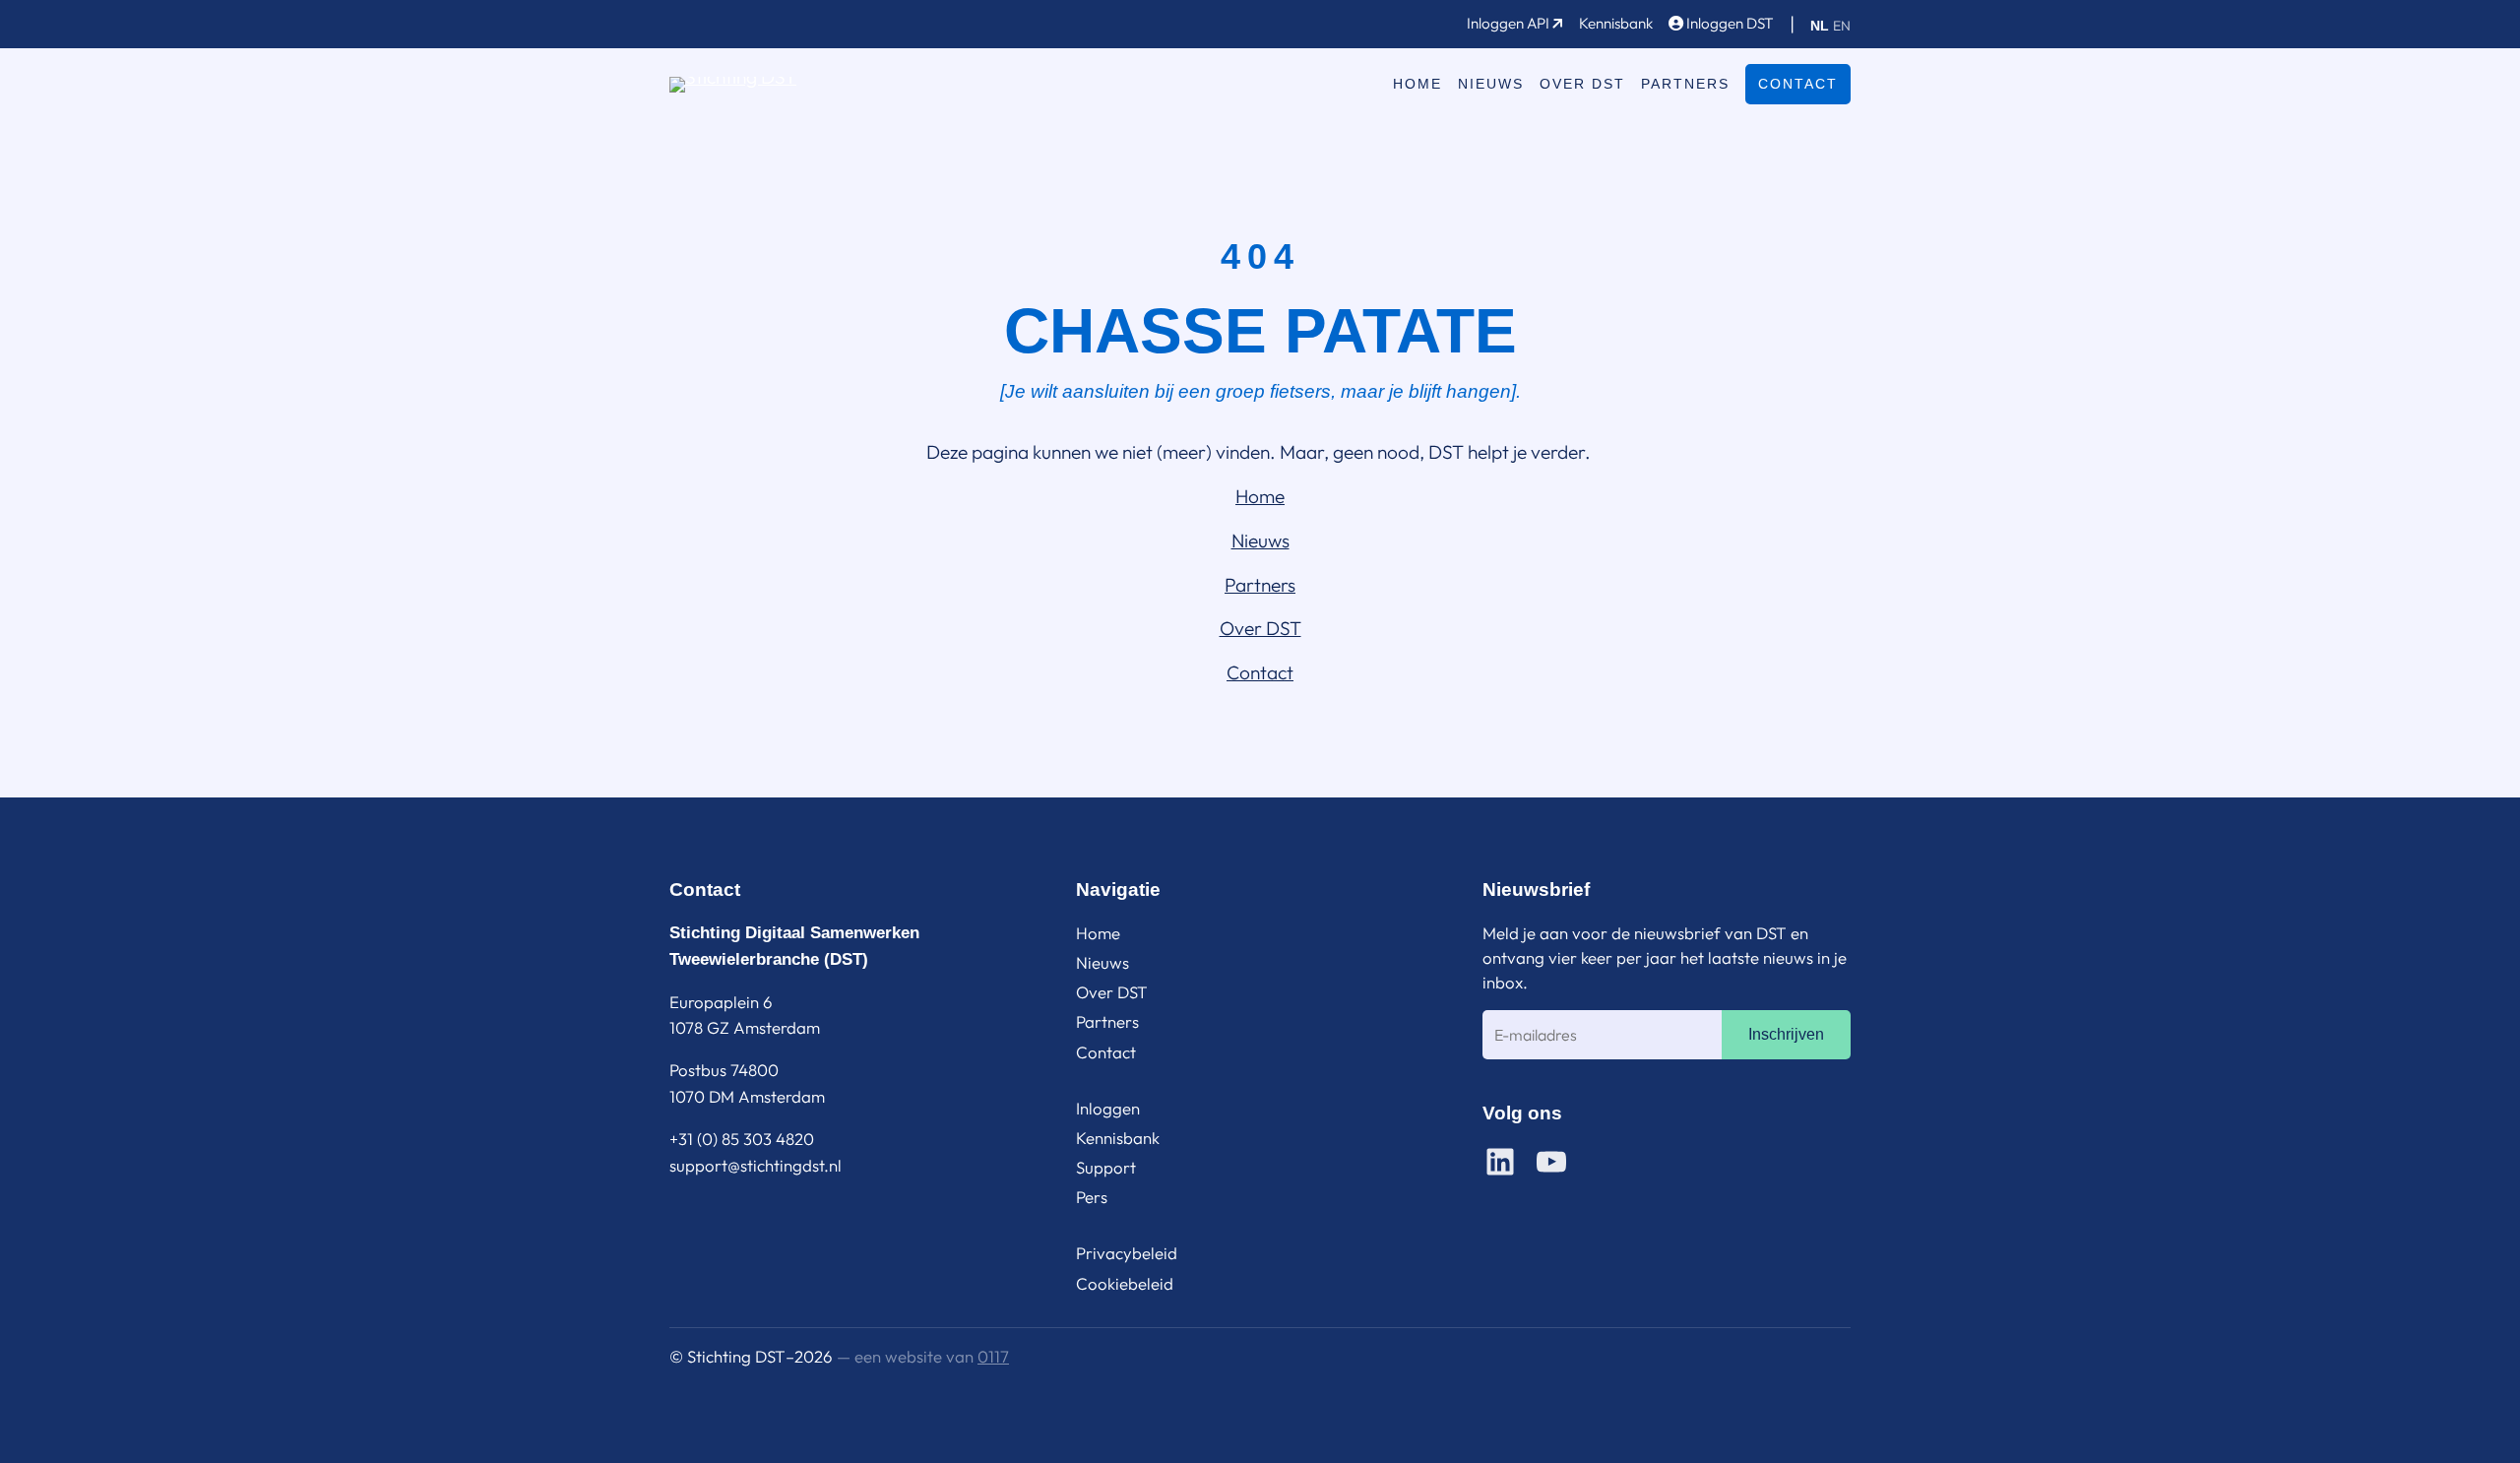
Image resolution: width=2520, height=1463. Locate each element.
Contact (1798, 84)
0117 (993, 1356)
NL (1820, 26)
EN (1842, 26)
